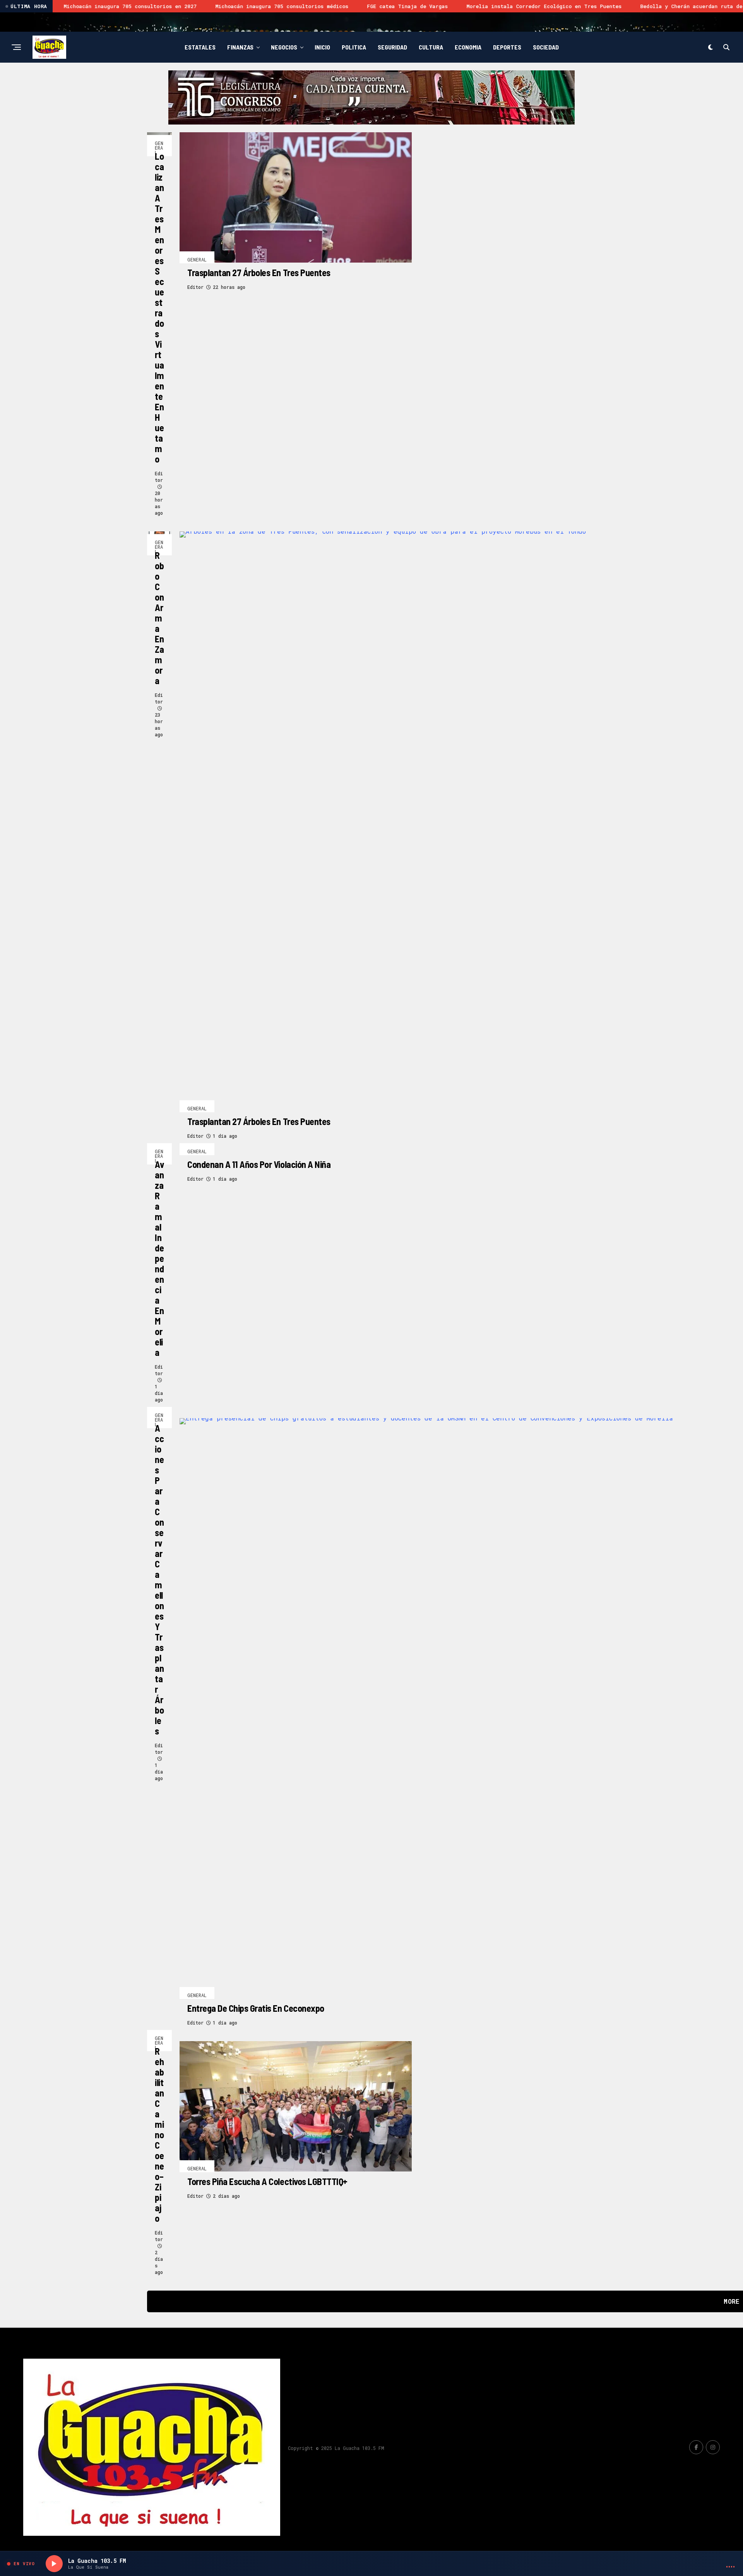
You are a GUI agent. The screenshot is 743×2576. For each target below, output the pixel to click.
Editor (159, 477)
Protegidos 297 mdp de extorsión (666, 6)
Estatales (200, 47)
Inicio (322, 47)
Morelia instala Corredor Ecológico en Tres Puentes (345, 6)
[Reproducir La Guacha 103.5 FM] (54, 2564)
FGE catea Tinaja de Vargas (208, 6)
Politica (354, 47)
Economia (468, 47)
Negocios (284, 47)
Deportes (507, 47)
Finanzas (240, 47)
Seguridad (392, 47)
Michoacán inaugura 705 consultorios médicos (83, 6)
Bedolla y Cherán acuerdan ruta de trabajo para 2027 (520, 6)
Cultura (431, 47)
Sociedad (546, 47)
